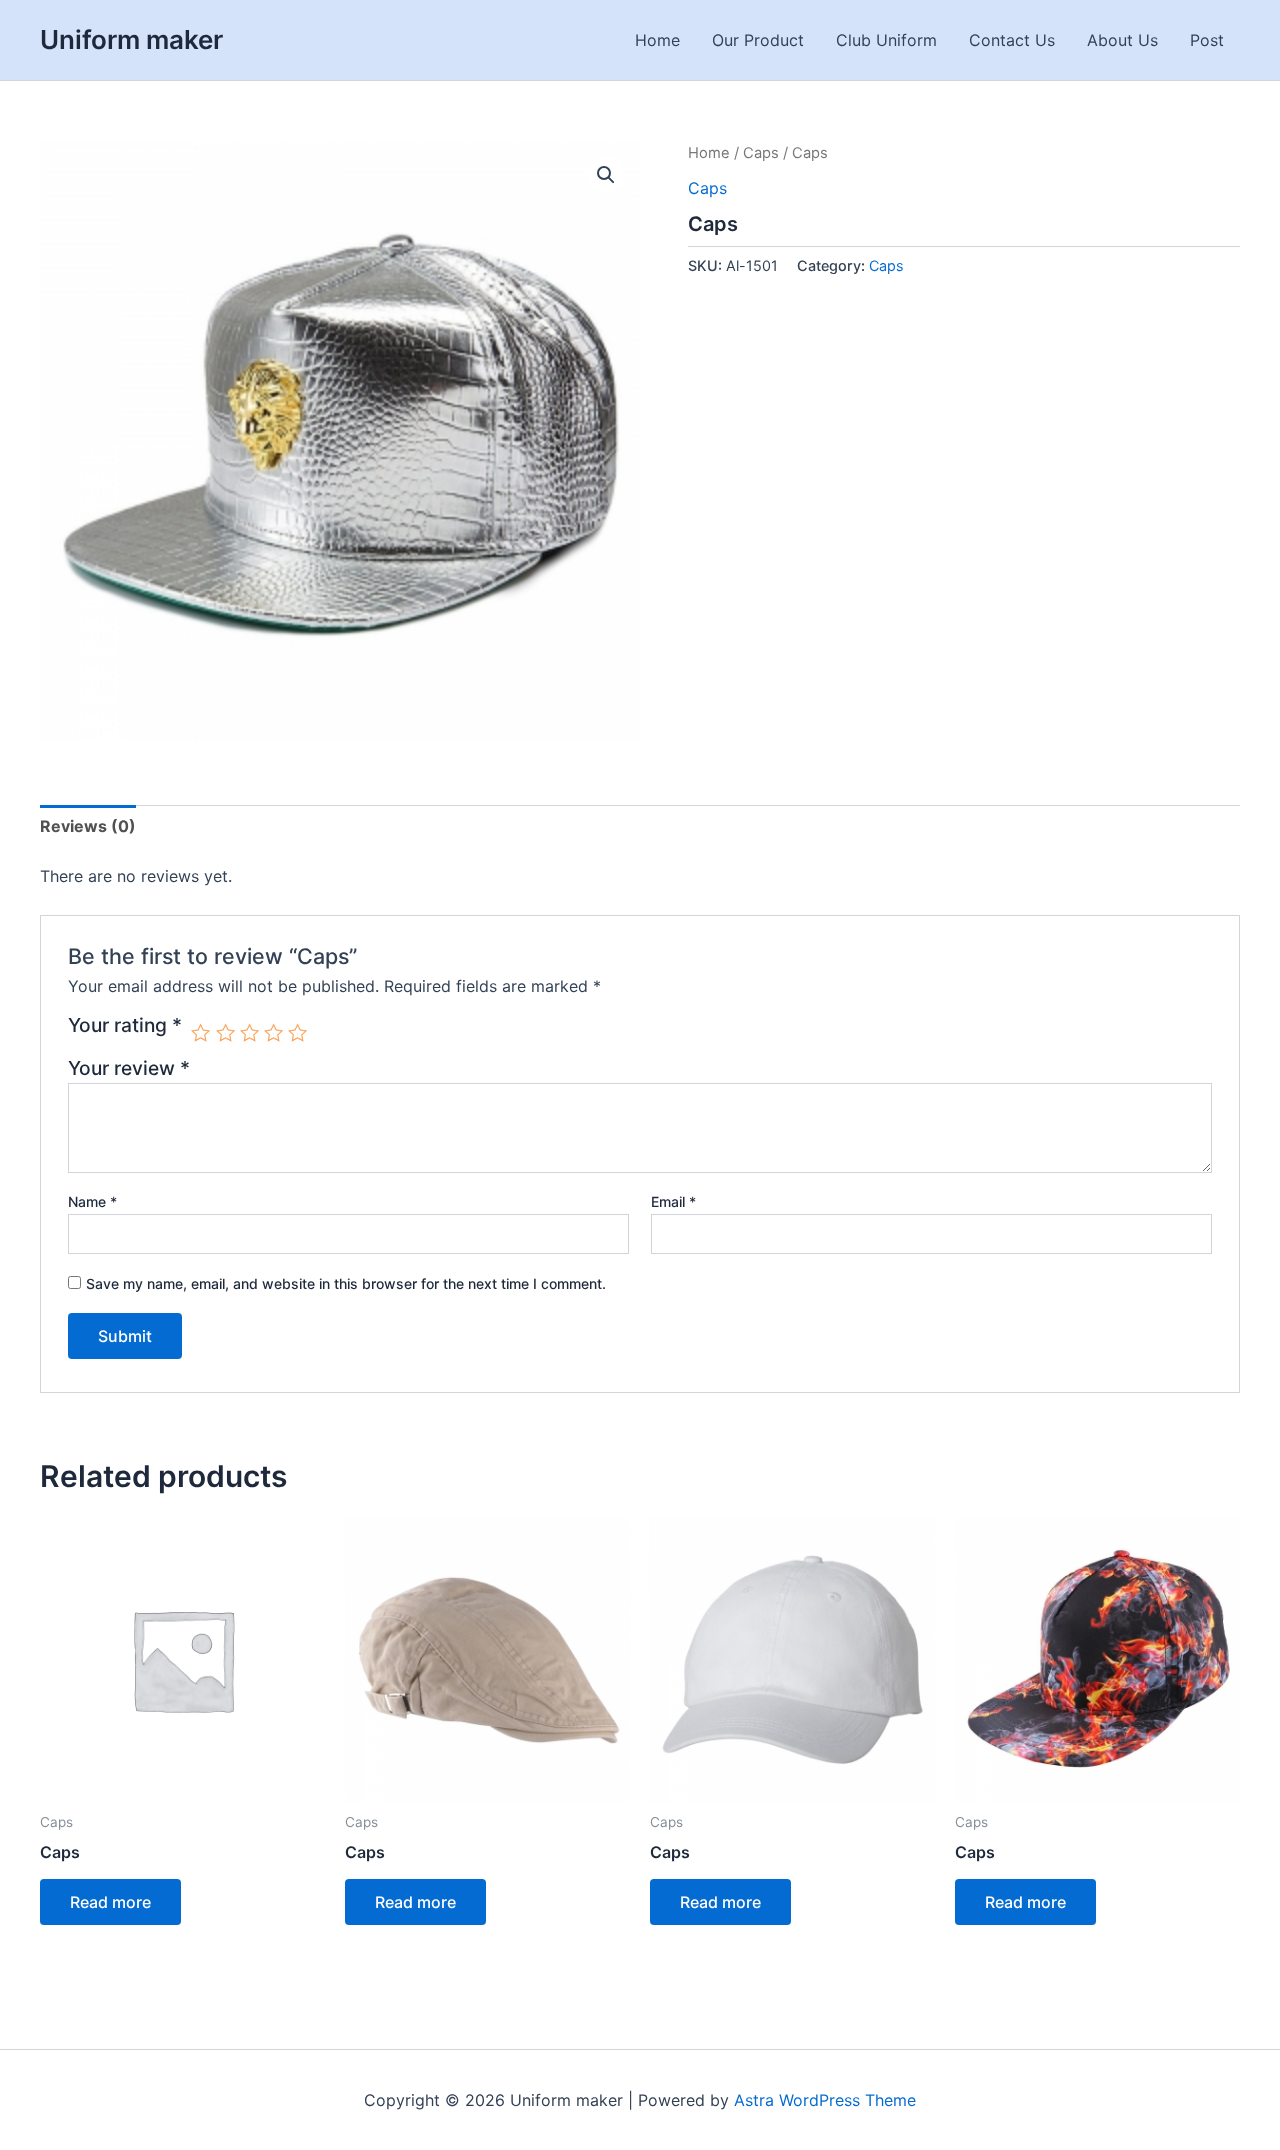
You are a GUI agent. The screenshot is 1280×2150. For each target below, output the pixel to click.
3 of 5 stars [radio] (249, 1032)
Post (1207, 40)
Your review (129, 1068)
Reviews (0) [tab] (88, 826)
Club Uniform (886, 40)
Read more (110, 1902)
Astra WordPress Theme (825, 2100)
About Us (1122, 40)
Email (673, 1201)
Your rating (125, 1026)
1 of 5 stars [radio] (200, 1032)
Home (657, 40)
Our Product (758, 40)
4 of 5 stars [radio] (273, 1032)
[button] (606, 175)
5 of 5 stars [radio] (297, 1032)
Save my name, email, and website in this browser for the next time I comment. (346, 1283)
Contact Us (1012, 40)
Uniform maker (131, 39)
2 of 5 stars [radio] (225, 1032)
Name (92, 1201)
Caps (761, 153)
